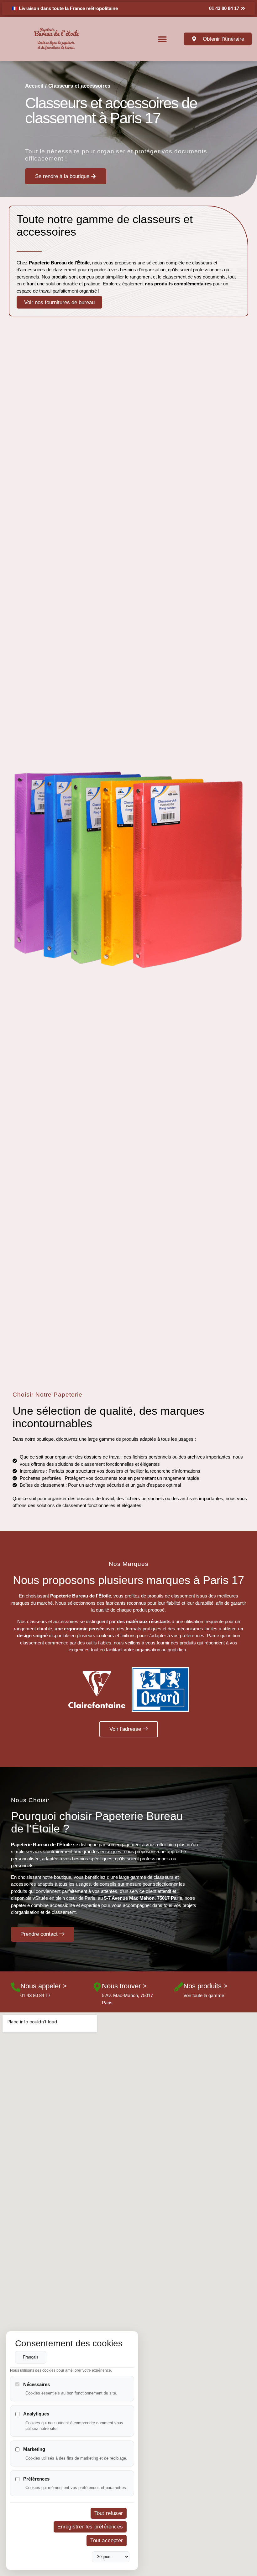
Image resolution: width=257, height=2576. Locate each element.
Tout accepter (107, 2540)
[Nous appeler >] (16, 1987)
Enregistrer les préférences (90, 2527)
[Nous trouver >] (97, 1987)
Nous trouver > (124, 1986)
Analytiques (36, 2414)
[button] (163, 39)
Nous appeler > (44, 1986)
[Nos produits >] (179, 1987)
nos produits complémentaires (178, 284)
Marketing (34, 2449)
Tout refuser (109, 2513)
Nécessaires (37, 2384)
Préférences (36, 2479)
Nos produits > (205, 1986)
